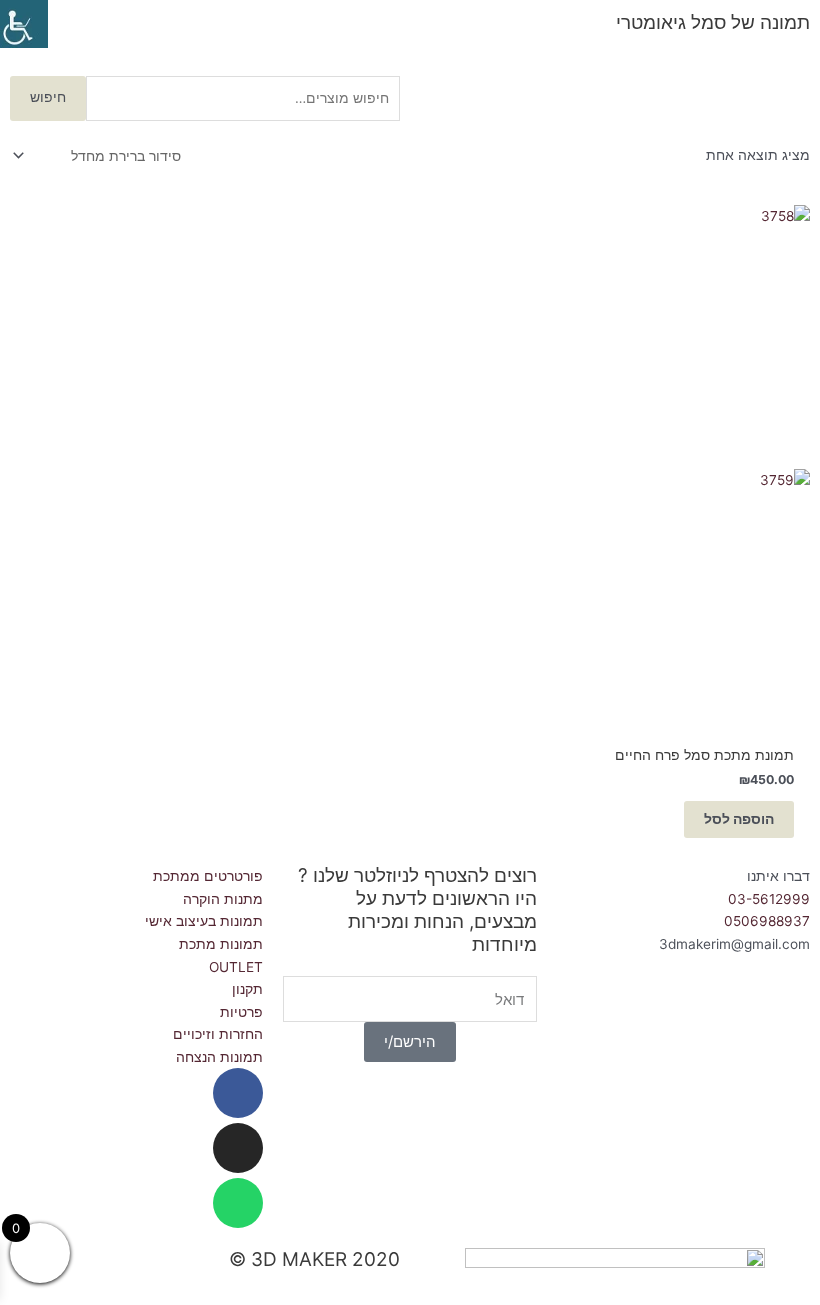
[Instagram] (238, 1148)
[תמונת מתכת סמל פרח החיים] (683, 464)
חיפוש (48, 97)
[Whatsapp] (238, 1203)
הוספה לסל (739, 819)
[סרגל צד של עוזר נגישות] (24, 24)
